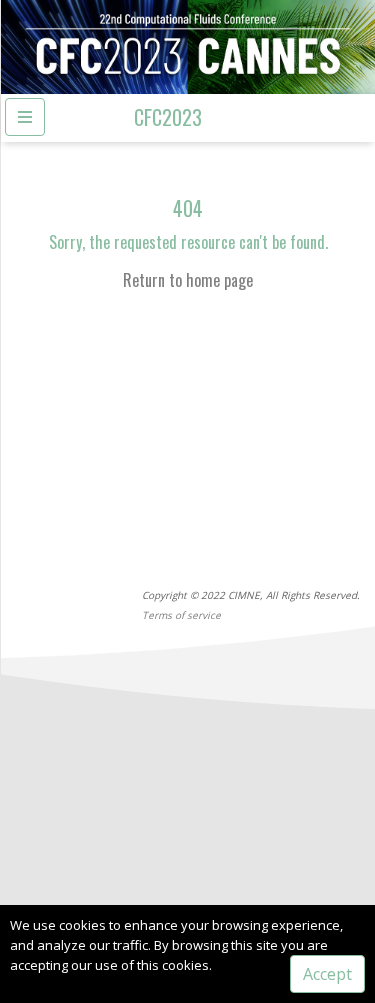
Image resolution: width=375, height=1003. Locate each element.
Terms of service (181, 615)
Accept (327, 974)
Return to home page (188, 280)
